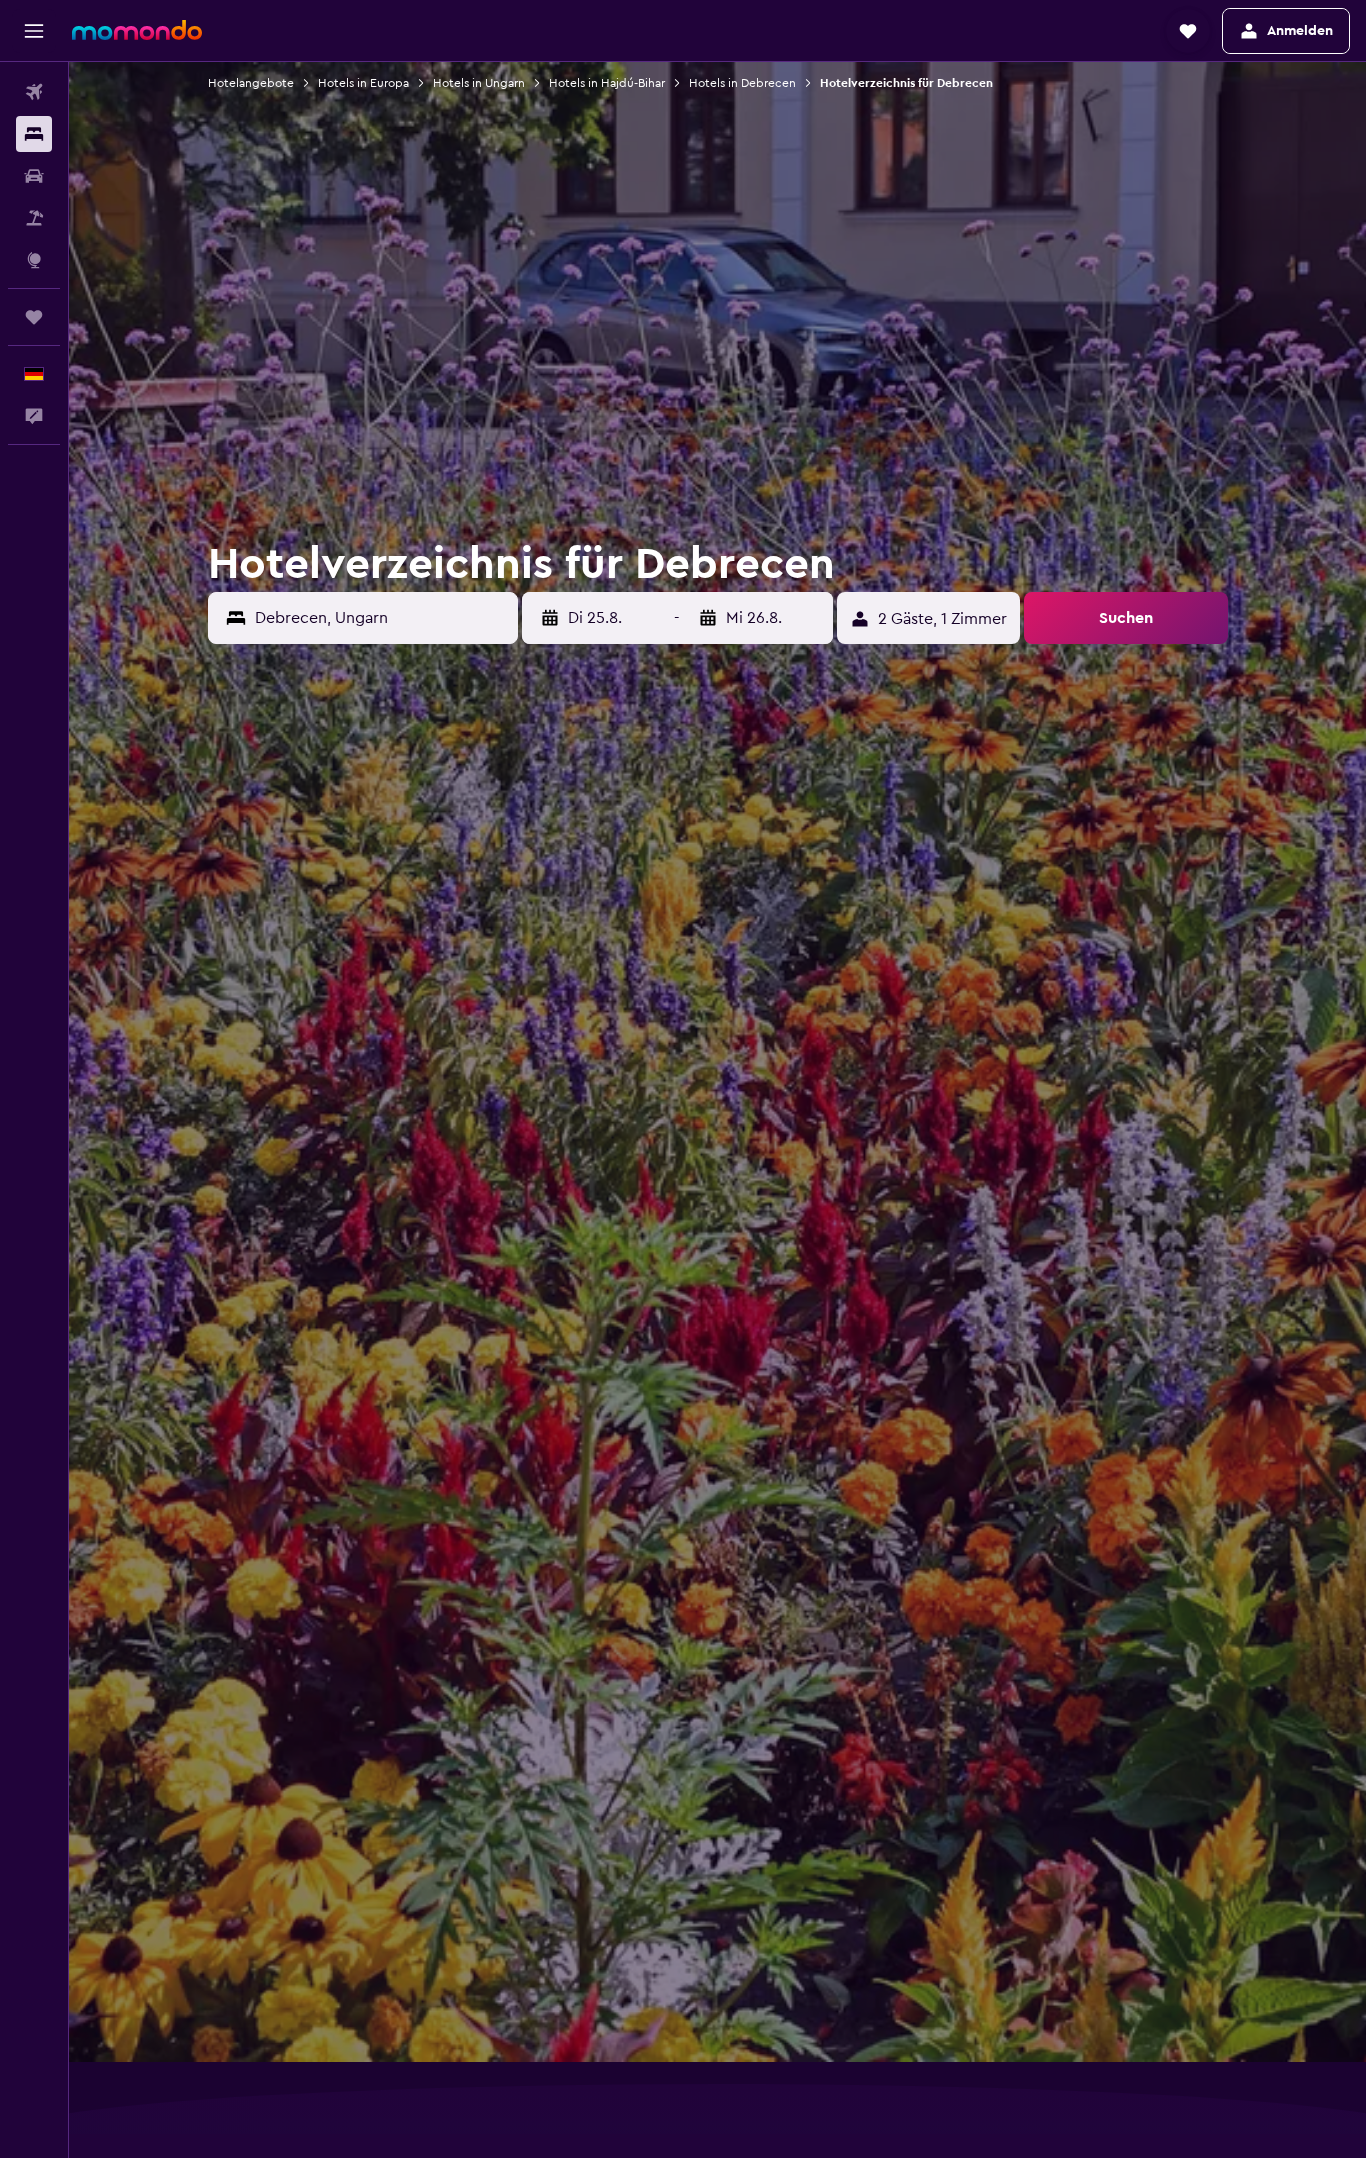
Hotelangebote (251, 83)
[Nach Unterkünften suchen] (34, 134)
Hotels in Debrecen (742, 83)
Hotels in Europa (363, 83)
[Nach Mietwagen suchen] (34, 176)
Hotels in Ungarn (479, 83)
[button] (34, 31)
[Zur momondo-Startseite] (137, 30)
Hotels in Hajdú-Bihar (607, 83)
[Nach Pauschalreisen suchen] (34, 218)
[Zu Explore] (34, 260)
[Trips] (34, 317)
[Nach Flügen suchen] (34, 92)
